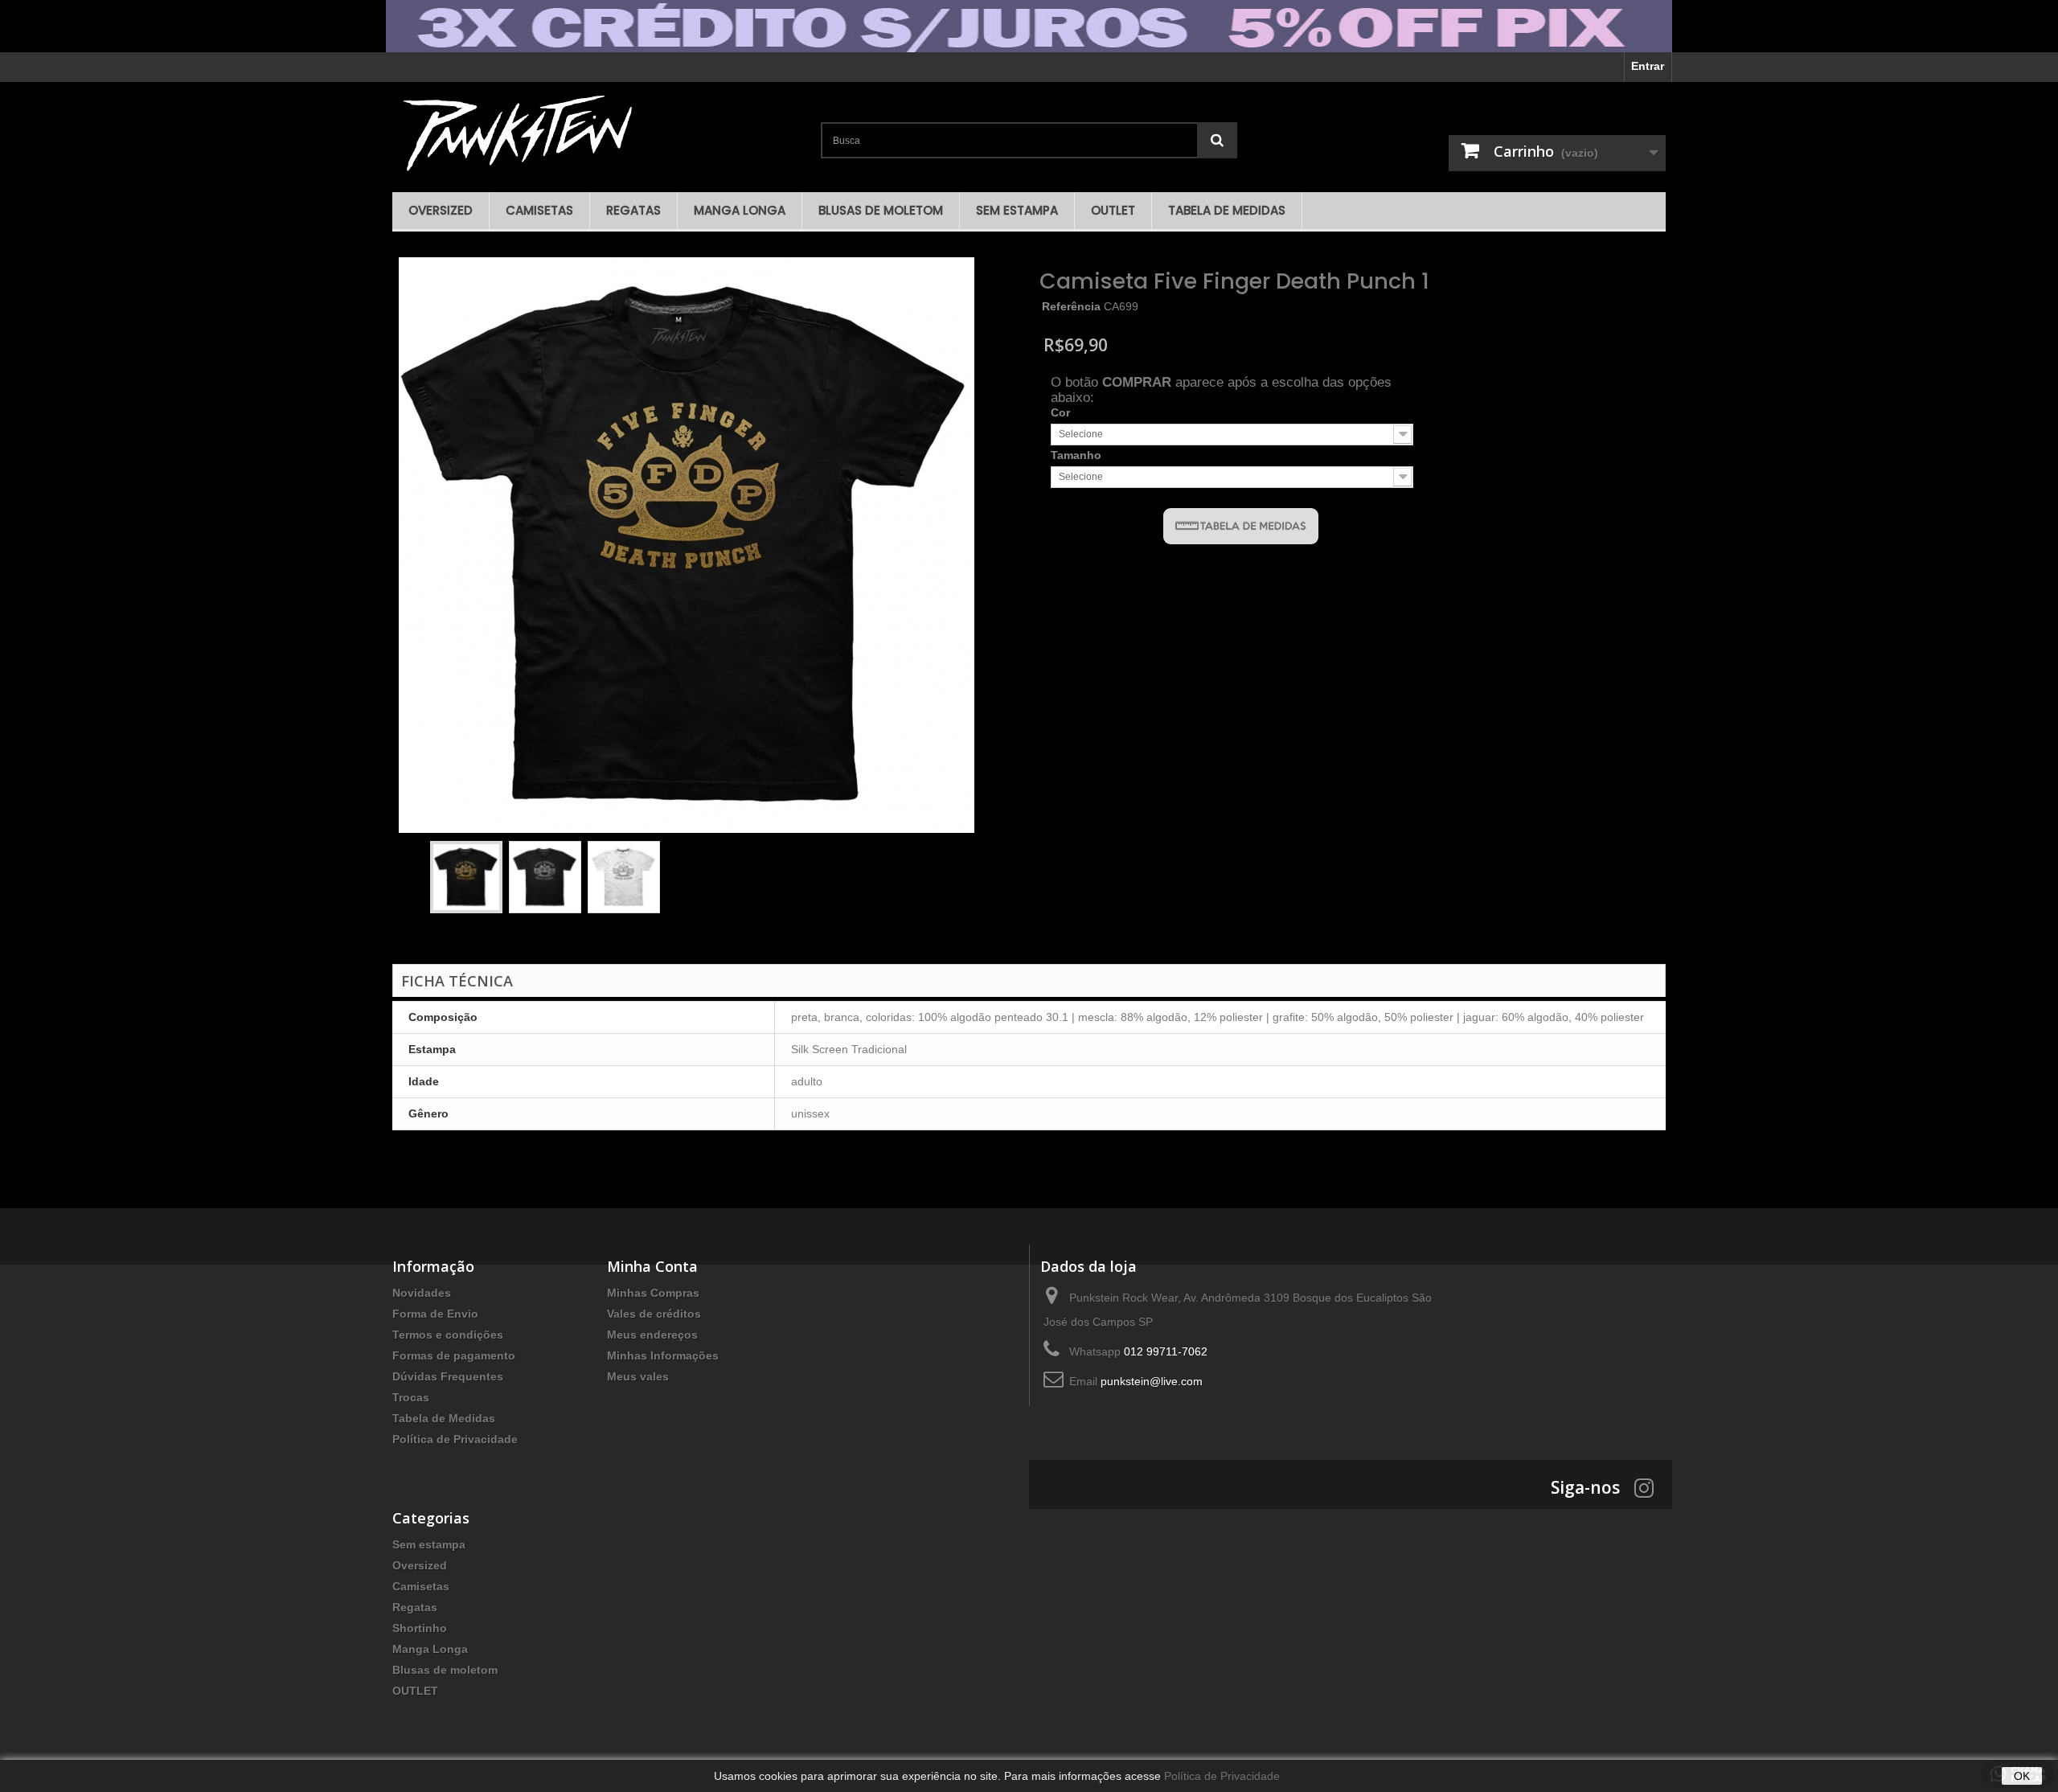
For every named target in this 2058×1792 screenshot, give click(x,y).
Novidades (422, 1293)
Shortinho (420, 1628)
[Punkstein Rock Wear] (600, 133)
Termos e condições (448, 1335)
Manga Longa (740, 210)
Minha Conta (652, 1266)
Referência (1071, 306)
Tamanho (1078, 455)
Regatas (633, 210)
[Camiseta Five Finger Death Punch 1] (466, 877)
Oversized (441, 210)
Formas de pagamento (454, 1355)
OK (2022, 1776)
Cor (1062, 412)
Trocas (411, 1397)
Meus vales (638, 1376)
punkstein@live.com (1152, 1381)
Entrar (1648, 66)
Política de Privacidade (455, 1439)
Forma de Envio (435, 1314)
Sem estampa (1017, 210)
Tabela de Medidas (1227, 210)
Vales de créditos (654, 1314)
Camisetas (539, 210)
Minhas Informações (663, 1355)
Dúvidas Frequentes (448, 1376)
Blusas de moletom (881, 210)
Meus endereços (652, 1335)
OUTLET (1113, 210)
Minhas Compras (653, 1293)
